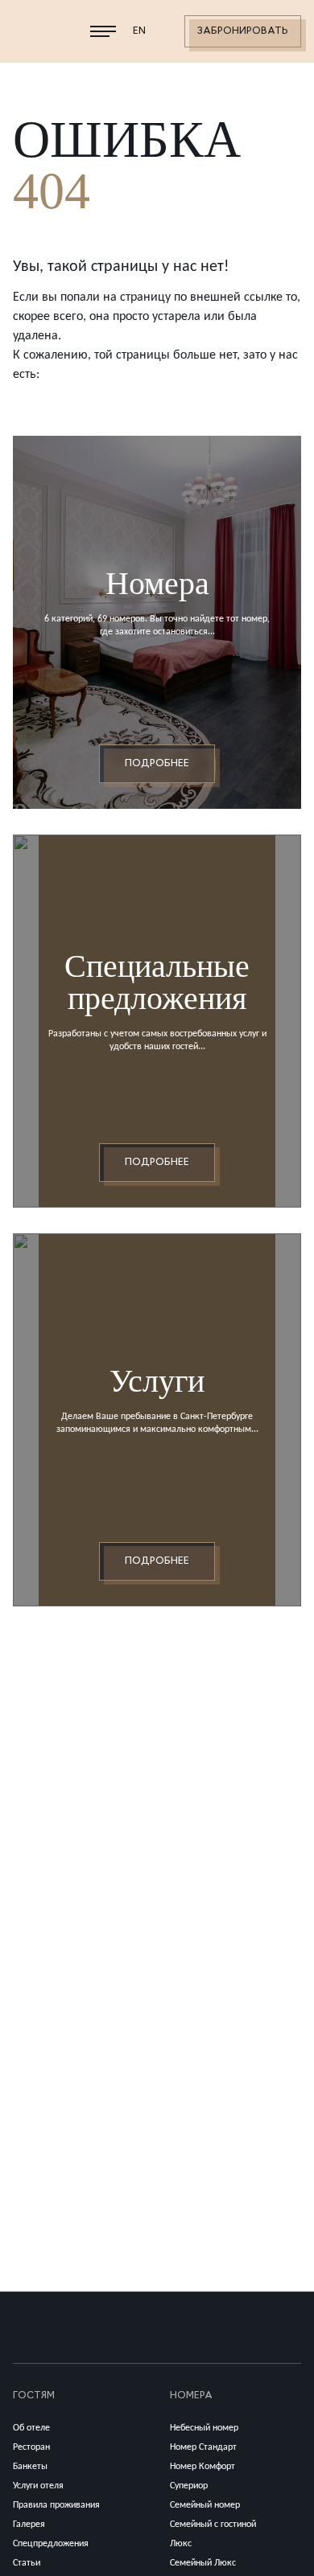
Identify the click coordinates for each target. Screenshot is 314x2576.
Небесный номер (204, 2428)
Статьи (27, 2563)
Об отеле (31, 2428)
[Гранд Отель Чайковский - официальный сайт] (39, 31)
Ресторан (31, 2447)
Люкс (181, 2544)
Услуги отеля (38, 2486)
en (139, 31)
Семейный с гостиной (213, 2525)
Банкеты (30, 2467)
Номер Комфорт (202, 2467)
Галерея (29, 2525)
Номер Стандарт (203, 2447)
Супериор (189, 2486)
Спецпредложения (51, 2544)
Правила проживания (56, 2505)
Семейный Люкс (203, 2563)
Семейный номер (205, 2505)
